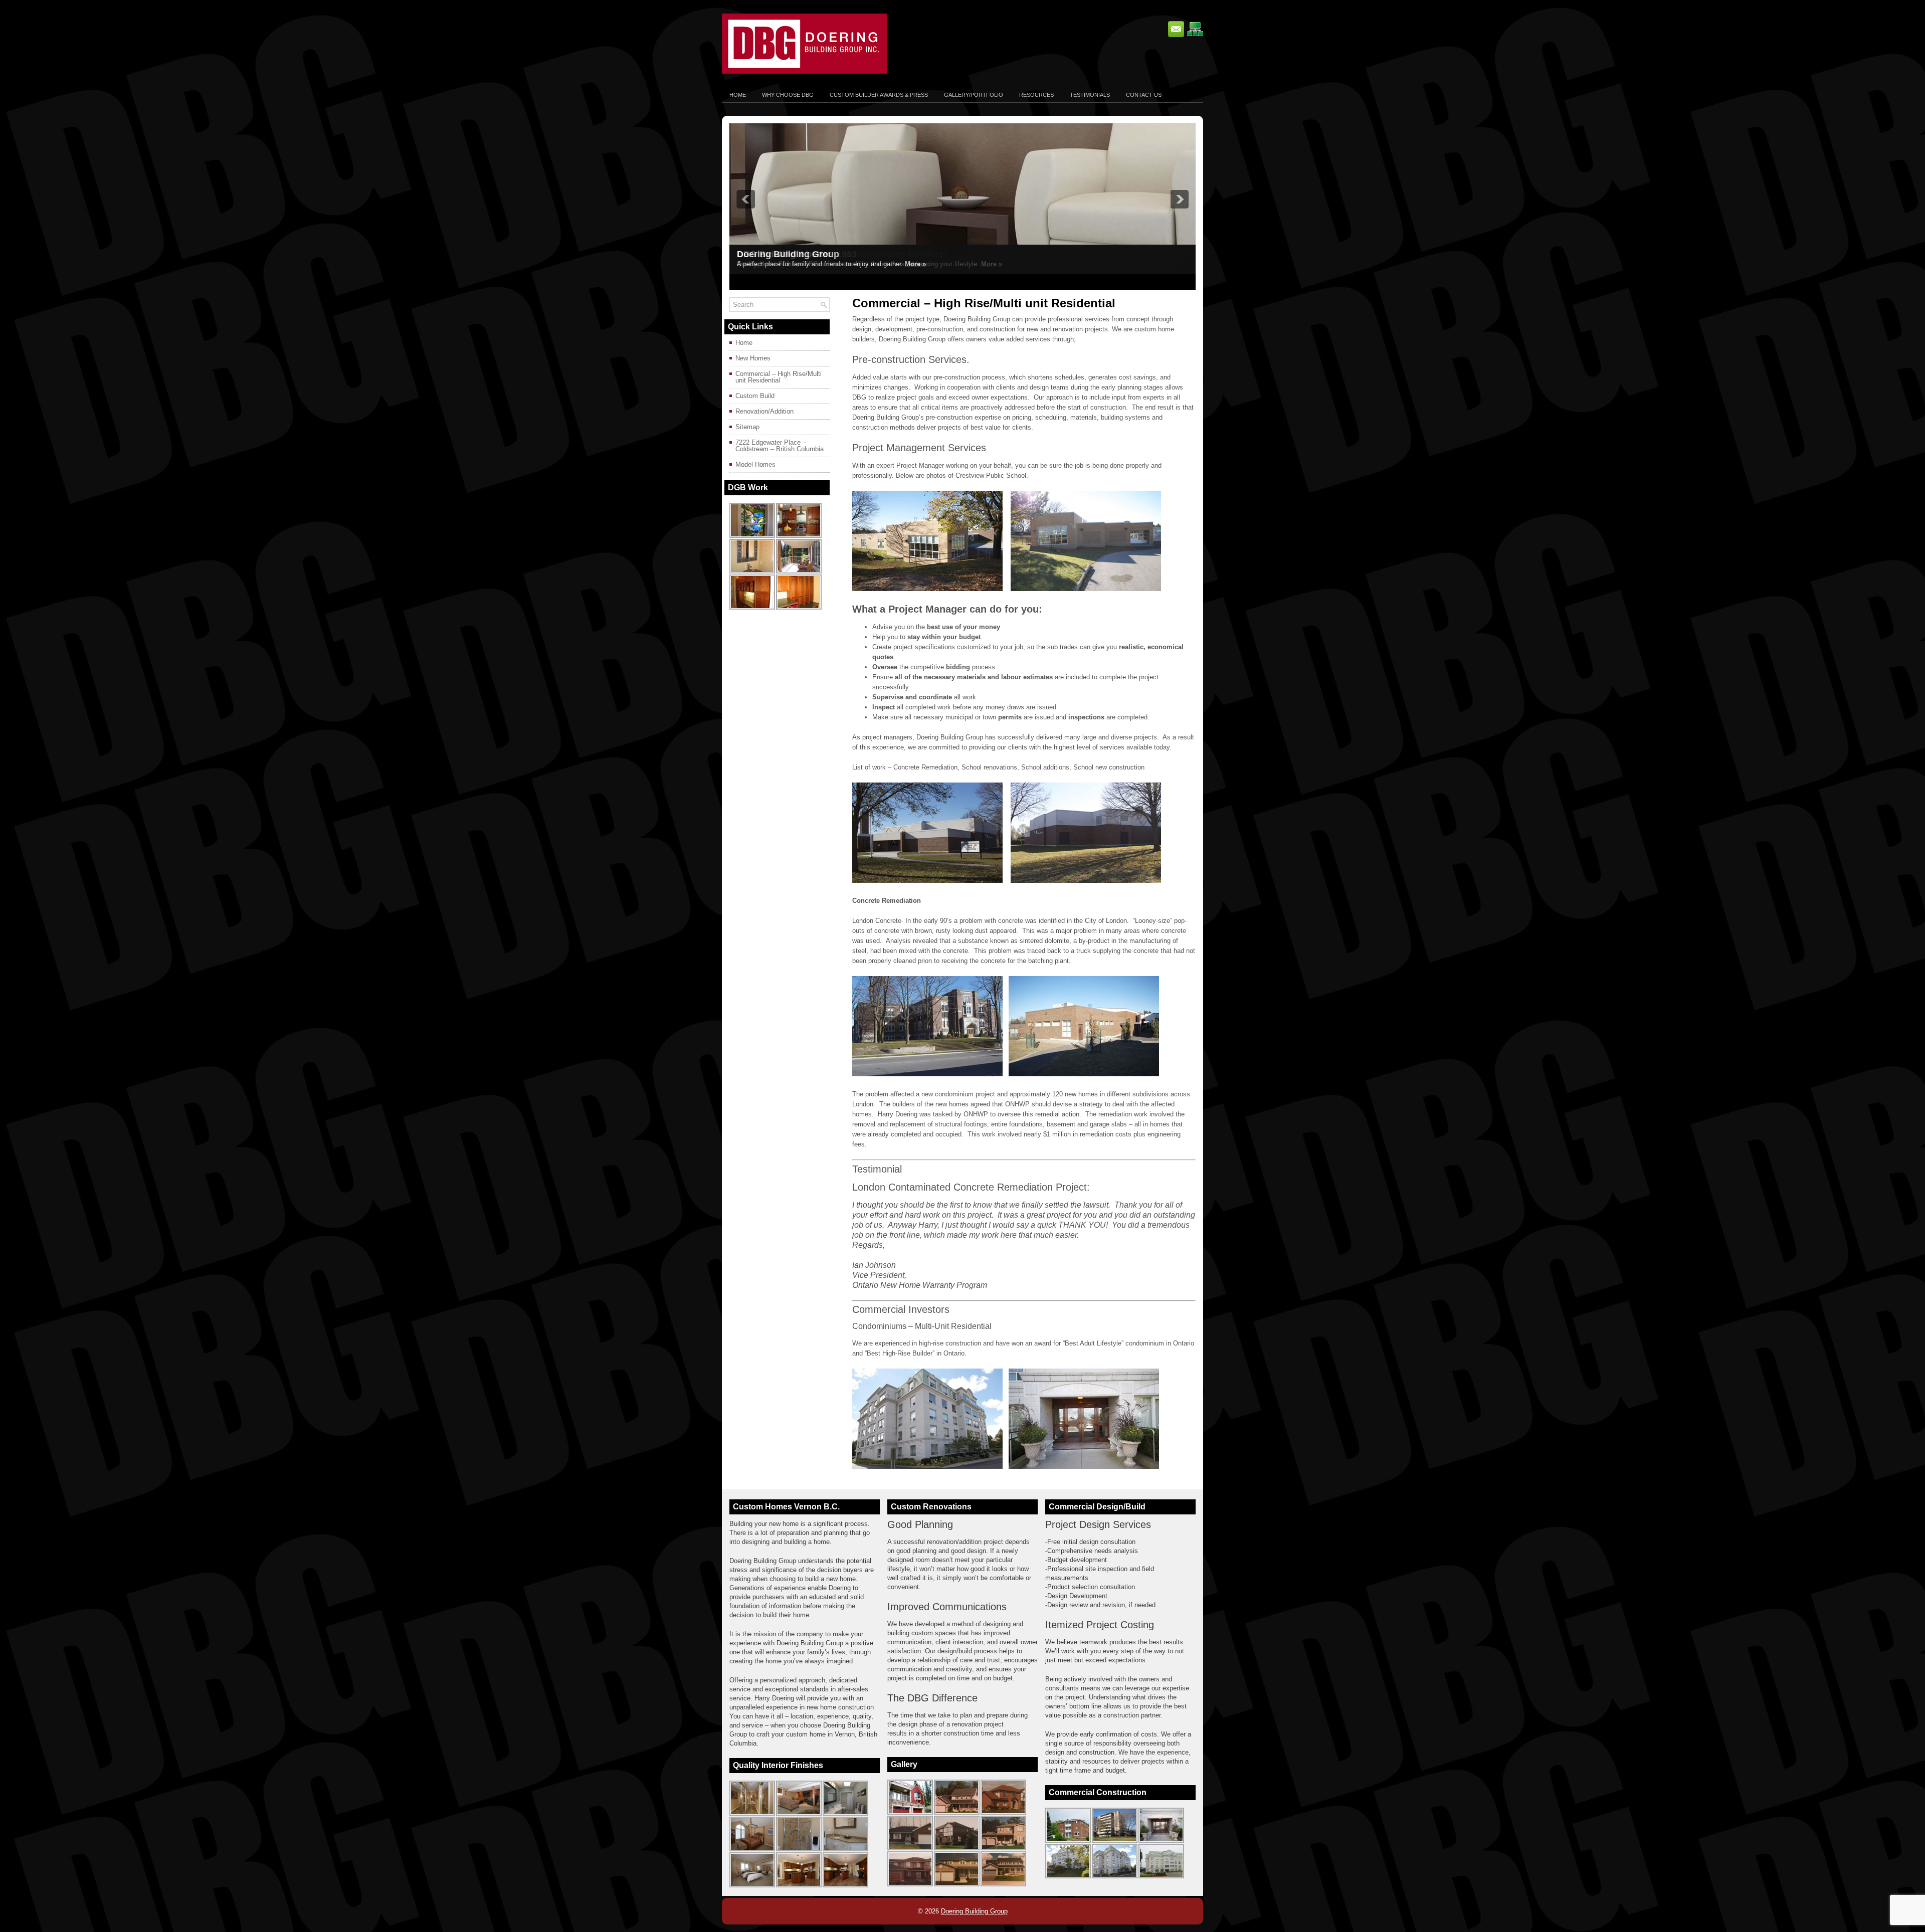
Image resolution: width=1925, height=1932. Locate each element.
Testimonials (1090, 95)
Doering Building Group (974, 1911)
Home (738, 95)
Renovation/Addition (764, 411)
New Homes (753, 358)
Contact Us (1144, 95)
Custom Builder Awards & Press (879, 95)
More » (915, 264)
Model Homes (755, 464)
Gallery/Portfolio (974, 95)
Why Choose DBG (788, 95)
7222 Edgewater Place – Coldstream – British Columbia (780, 446)
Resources (1036, 95)
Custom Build (755, 396)
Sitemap (747, 427)
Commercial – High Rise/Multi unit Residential (779, 377)
